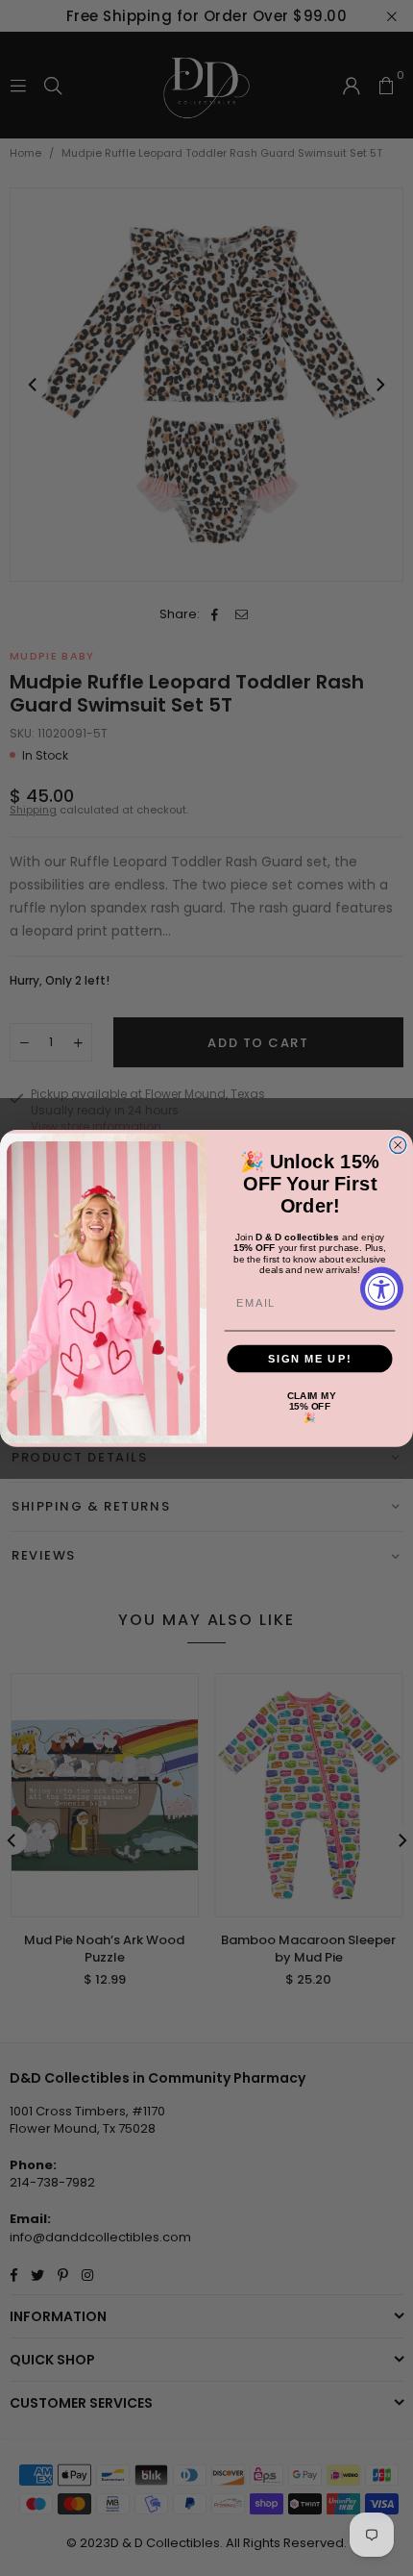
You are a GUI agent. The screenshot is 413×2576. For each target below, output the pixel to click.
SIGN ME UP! (310, 1358)
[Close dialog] (398, 1145)
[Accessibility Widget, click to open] (382, 1288)
